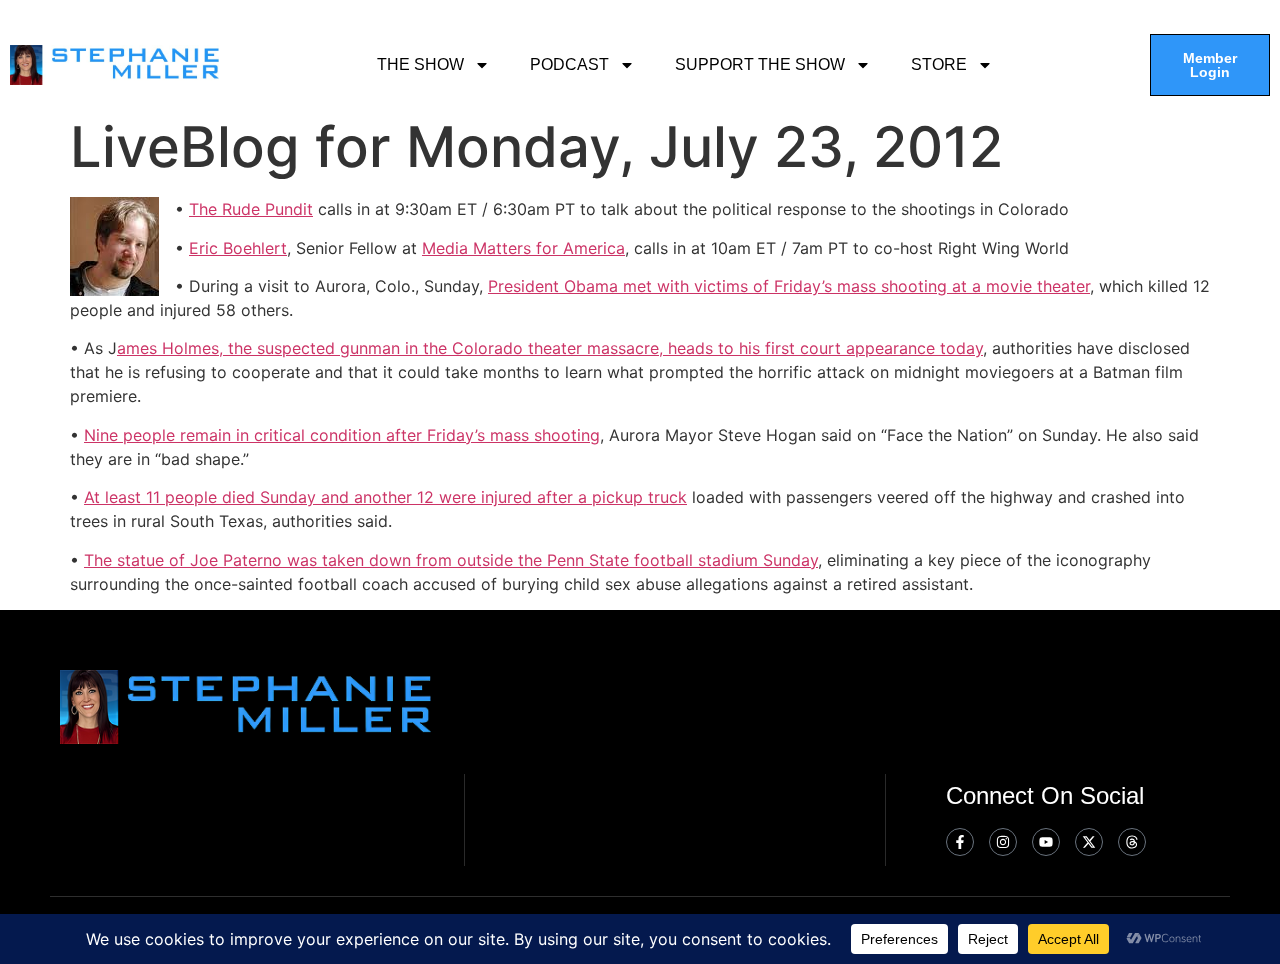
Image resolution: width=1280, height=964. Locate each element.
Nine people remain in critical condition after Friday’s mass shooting (342, 435)
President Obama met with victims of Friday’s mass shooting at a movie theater (789, 286)
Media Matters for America (523, 248)
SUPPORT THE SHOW (760, 64)
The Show (420, 64)
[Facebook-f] (960, 842)
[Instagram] (1003, 842)
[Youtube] (1046, 842)
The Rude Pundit (251, 209)
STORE (939, 64)
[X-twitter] (1089, 842)
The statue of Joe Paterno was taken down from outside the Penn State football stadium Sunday (451, 560)
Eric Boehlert (238, 248)
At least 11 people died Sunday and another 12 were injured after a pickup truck (385, 497)
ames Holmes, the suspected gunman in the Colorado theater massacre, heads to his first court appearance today (550, 348)
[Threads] (1132, 842)
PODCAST (569, 64)
